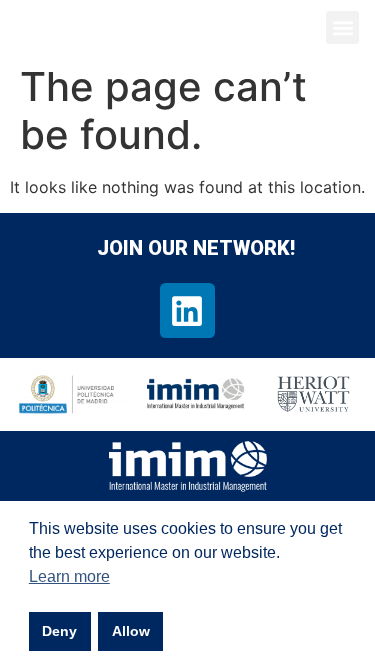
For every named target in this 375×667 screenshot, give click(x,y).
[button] (342, 27)
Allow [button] (131, 631)
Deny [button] (59, 631)
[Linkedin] (187, 310)
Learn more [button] (69, 576)
